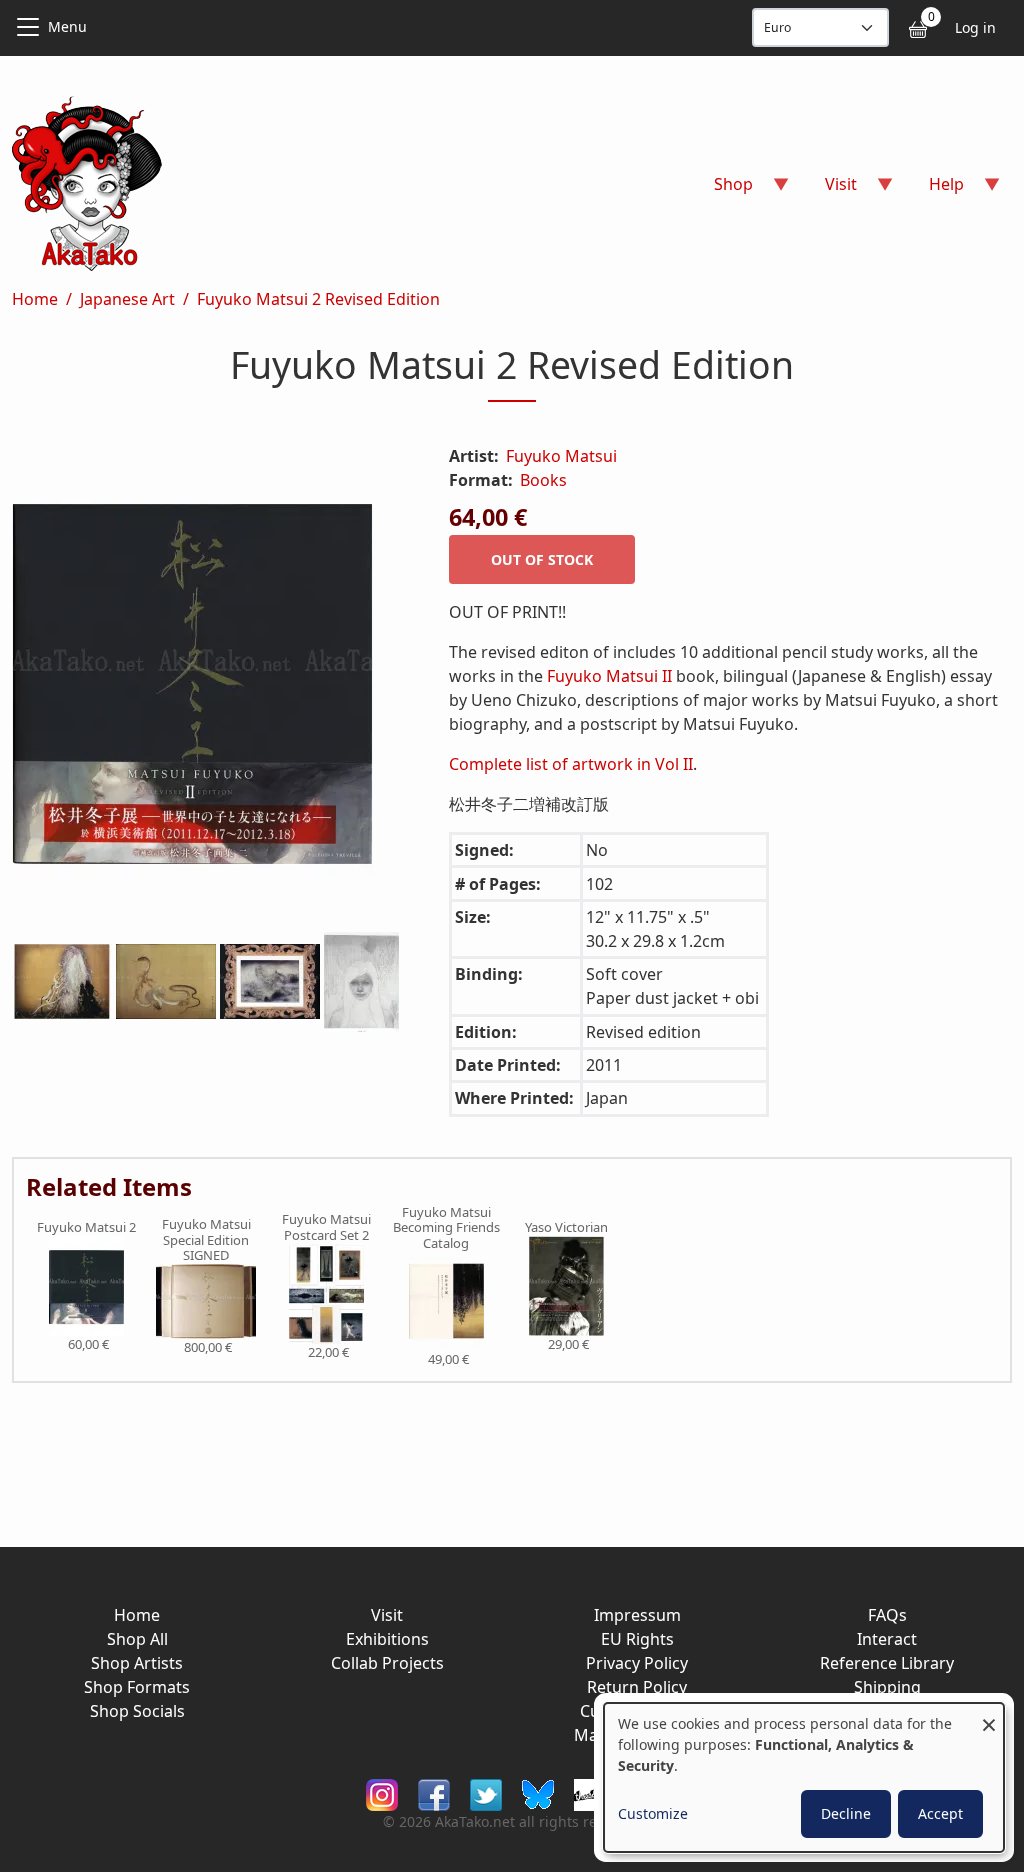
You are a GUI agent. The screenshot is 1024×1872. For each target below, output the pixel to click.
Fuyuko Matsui (561, 456)
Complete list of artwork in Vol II (571, 764)
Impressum (637, 1615)
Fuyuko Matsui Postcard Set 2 (326, 1227)
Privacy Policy (637, 1663)
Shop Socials (137, 1711)
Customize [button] (653, 1813)
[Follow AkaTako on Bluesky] (538, 1793)
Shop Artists (137, 1663)
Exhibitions (387, 1639)
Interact (887, 1639)
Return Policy (637, 1687)
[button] (206, 688)
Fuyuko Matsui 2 (86, 1228)
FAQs (887, 1615)
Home (35, 299)
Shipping (887, 1687)
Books (543, 480)
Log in (975, 27)
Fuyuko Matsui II (609, 676)
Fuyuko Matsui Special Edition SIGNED (206, 1240)
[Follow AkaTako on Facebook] (434, 1793)
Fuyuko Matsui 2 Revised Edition (318, 299)
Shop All (137, 1639)
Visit (387, 1615)
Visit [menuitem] (829, 190)
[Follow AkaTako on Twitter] (486, 1793)
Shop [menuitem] (721, 190)
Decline (846, 1813)
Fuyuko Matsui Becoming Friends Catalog (446, 1228)
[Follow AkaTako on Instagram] (382, 1793)
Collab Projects (387, 1663)
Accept (940, 1813)
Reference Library (887, 1663)
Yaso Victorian (566, 1228)
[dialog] (804, 1777)
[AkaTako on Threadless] (590, 1793)
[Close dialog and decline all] (989, 1715)
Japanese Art (127, 299)
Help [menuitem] (934, 190)
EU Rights (637, 1639)
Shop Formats (137, 1687)
